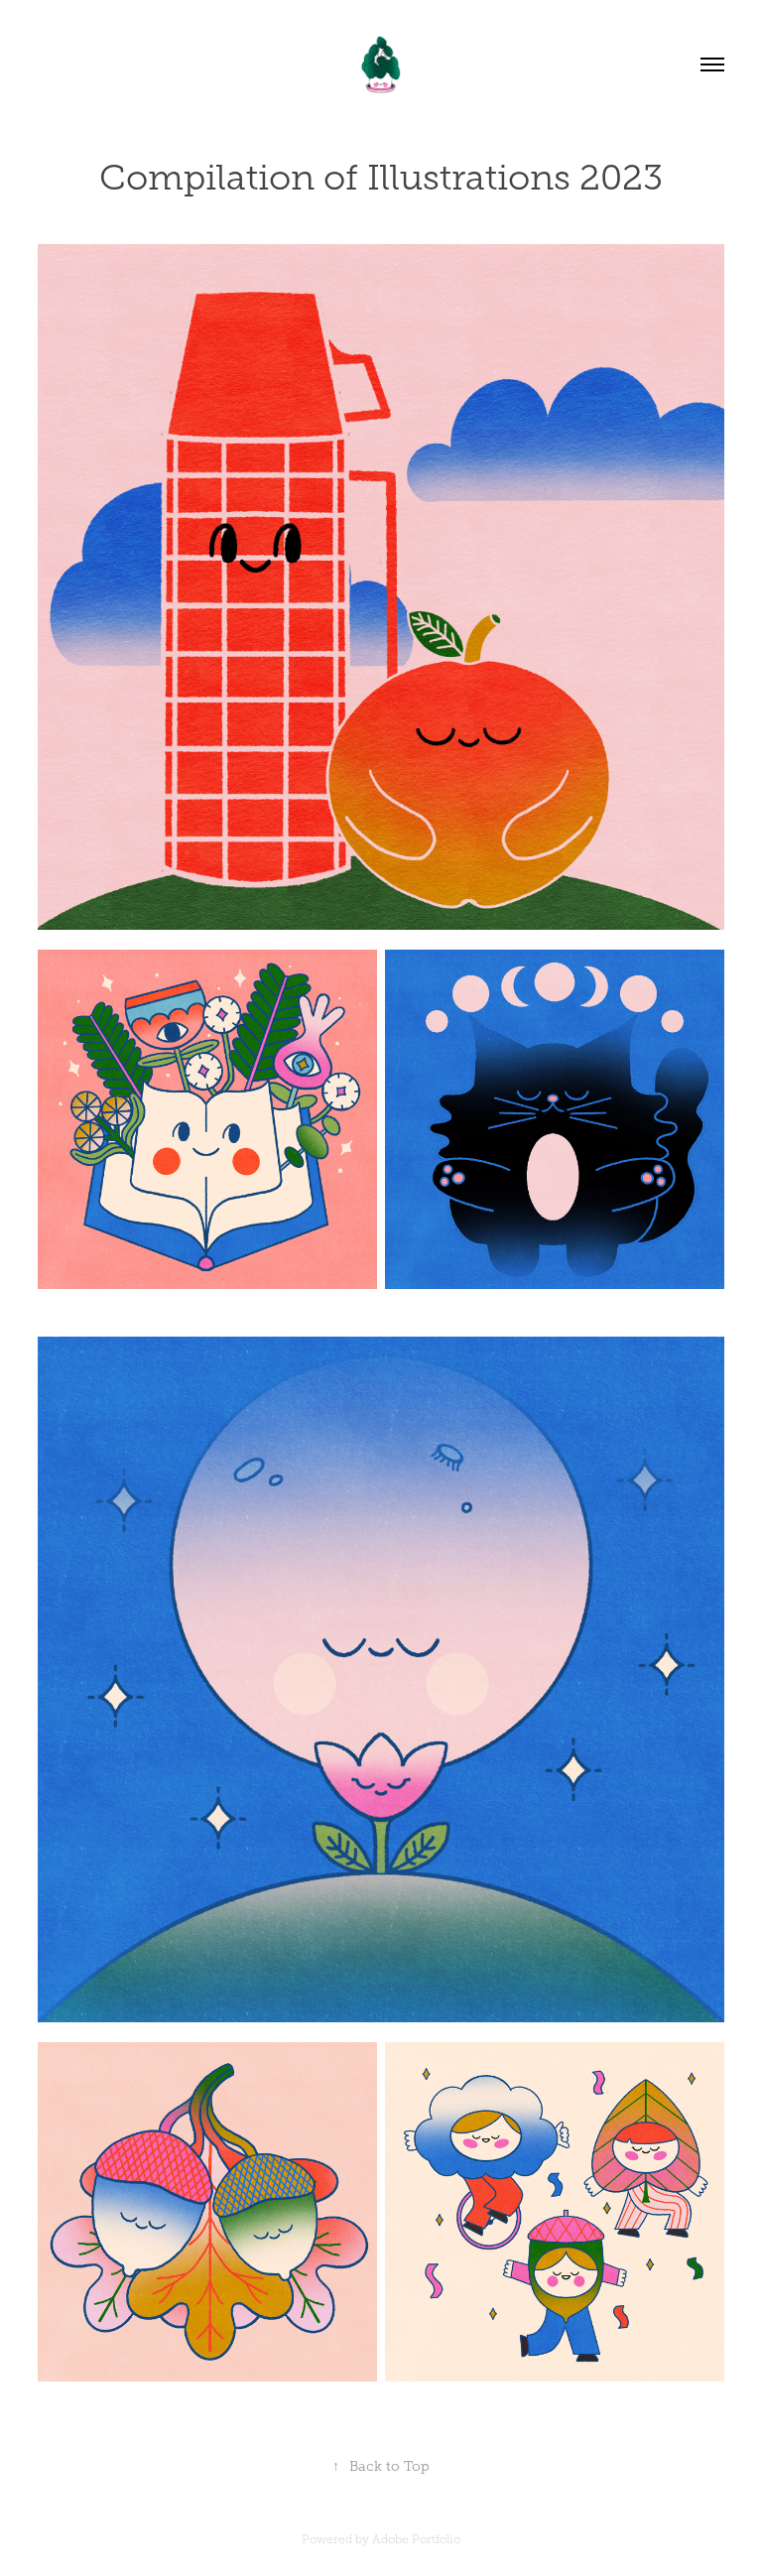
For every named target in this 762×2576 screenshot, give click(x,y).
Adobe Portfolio (416, 2539)
